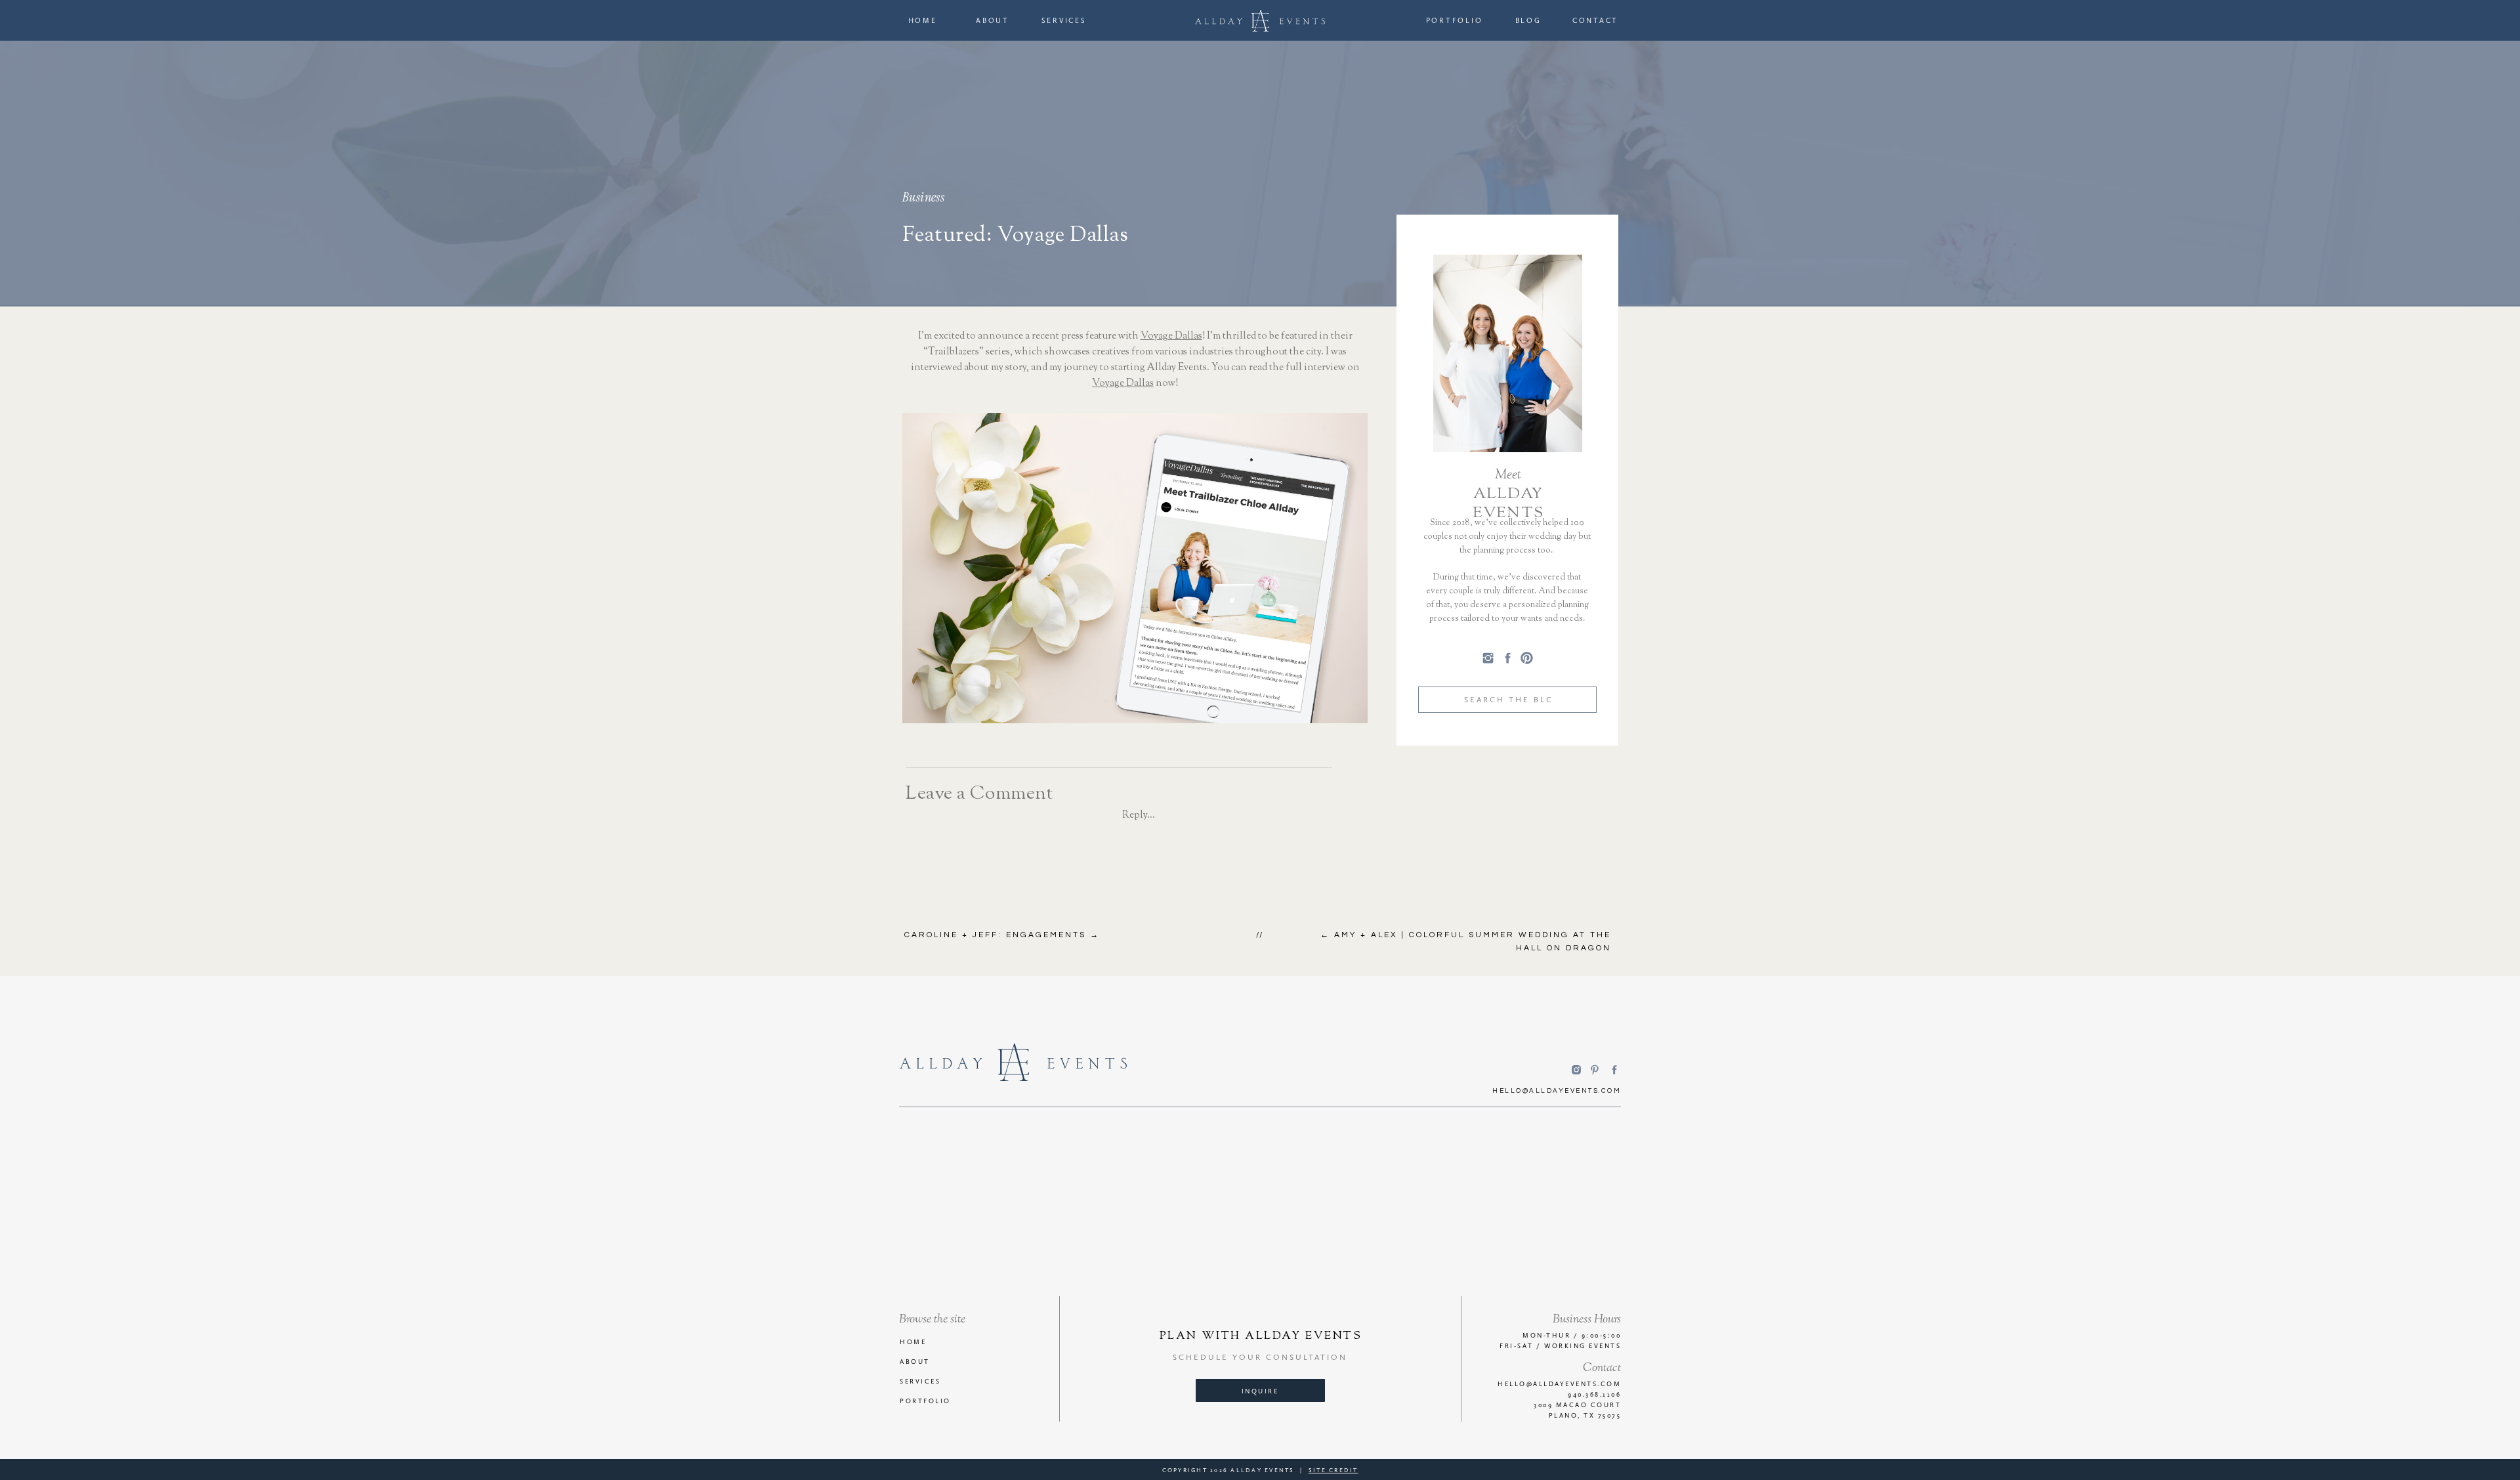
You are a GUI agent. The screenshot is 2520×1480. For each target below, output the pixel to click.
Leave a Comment (979, 794)
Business (923, 197)
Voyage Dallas (1171, 336)
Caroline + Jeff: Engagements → (1002, 935)
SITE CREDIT (1333, 1470)
